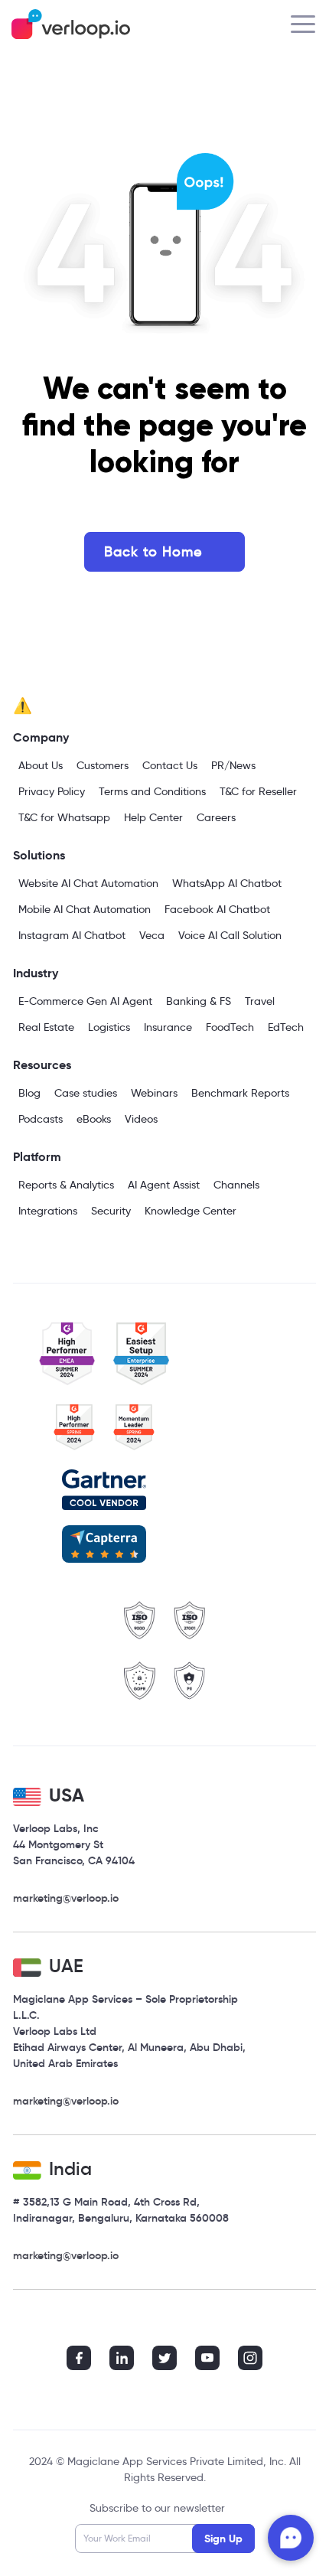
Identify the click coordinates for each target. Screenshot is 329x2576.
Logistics (109, 1027)
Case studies (86, 1093)
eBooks (94, 1119)
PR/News (233, 765)
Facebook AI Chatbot (217, 909)
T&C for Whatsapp (64, 817)
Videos (141, 1119)
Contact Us (170, 765)
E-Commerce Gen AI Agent (85, 1001)
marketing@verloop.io (66, 1898)
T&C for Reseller (258, 791)
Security (111, 1211)
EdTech (286, 1027)
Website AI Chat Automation (88, 883)
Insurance (168, 1027)
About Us (41, 765)
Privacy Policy (52, 791)
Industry (36, 973)
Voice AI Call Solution (230, 935)
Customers (103, 765)
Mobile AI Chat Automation (85, 909)
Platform (37, 1157)
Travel (260, 1001)
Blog (29, 1093)
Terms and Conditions (152, 791)
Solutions (39, 855)
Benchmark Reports (240, 1093)
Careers (216, 817)
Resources (42, 1065)
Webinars (154, 1093)
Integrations (48, 1211)
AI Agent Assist (164, 1185)
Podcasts (41, 1119)
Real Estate (46, 1027)
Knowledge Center (191, 1211)
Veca (152, 935)
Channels (236, 1185)
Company (41, 737)
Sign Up (223, 2539)
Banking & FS (199, 1001)
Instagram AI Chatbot (72, 935)
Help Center (153, 817)
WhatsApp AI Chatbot (227, 883)
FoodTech (230, 1027)
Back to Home (153, 552)
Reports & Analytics (66, 1185)
